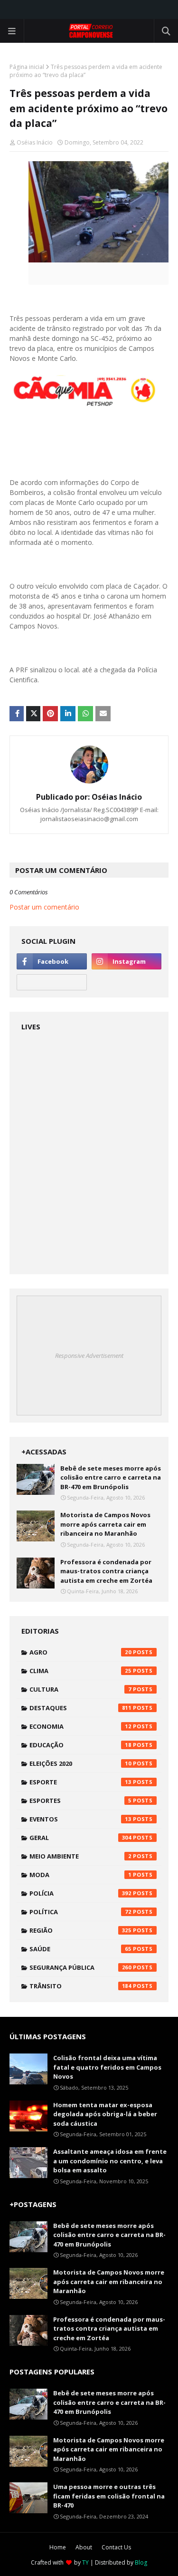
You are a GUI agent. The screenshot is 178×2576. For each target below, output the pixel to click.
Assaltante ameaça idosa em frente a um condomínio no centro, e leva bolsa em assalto (110, 2161)
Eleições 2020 (80, 1763)
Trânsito (80, 1986)
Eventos (80, 1819)
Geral (80, 1838)
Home (58, 2547)
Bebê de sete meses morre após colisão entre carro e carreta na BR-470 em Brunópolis (111, 1477)
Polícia (80, 1893)
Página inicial (27, 67)
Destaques (80, 1708)
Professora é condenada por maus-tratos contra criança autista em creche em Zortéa (106, 1571)
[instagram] (127, 961)
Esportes (80, 1801)
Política (80, 1912)
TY (85, 2562)
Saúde (80, 1949)
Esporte (80, 1782)
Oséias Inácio (35, 142)
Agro (80, 1652)
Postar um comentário (44, 907)
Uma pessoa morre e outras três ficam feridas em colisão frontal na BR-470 (109, 2496)
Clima (80, 1671)
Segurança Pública (80, 1967)
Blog (141, 2562)
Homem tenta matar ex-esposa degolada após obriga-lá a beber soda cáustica (105, 2114)
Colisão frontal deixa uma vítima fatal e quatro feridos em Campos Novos (107, 2067)
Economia (80, 1726)
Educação (80, 1745)
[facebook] (52, 961)
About (84, 2547)
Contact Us (116, 2547)
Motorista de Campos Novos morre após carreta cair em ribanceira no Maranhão (105, 1524)
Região (80, 1930)
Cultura (80, 1689)
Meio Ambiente (80, 1856)
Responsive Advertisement (89, 1356)
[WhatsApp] (52, 982)
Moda (80, 1875)
